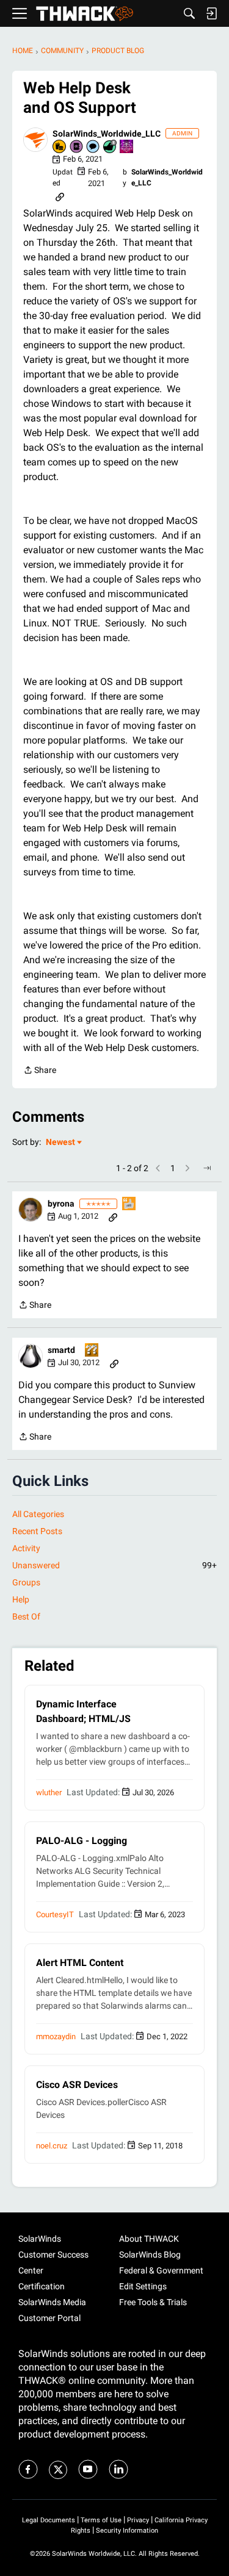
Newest (60, 1143)
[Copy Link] (60, 196)
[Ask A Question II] (92, 1351)
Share (40, 1071)
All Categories (38, 1514)
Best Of (26, 1616)
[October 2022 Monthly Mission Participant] (127, 147)
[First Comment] (93, 147)
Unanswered (114, 1565)
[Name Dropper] (77, 147)
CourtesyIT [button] (55, 1914)
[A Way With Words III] (129, 1204)
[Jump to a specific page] (207, 1168)
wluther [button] (49, 1792)
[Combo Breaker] (60, 147)
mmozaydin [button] (56, 2036)
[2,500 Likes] (111, 147)
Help (21, 1599)
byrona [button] (61, 1204)
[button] (35, 140)
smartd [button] (61, 1350)
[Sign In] (211, 13)
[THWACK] (85, 14)
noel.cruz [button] (52, 2146)
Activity (26, 1548)
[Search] (189, 13)
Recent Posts (37, 1531)
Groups (26, 1582)
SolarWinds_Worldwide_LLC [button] (107, 134)
